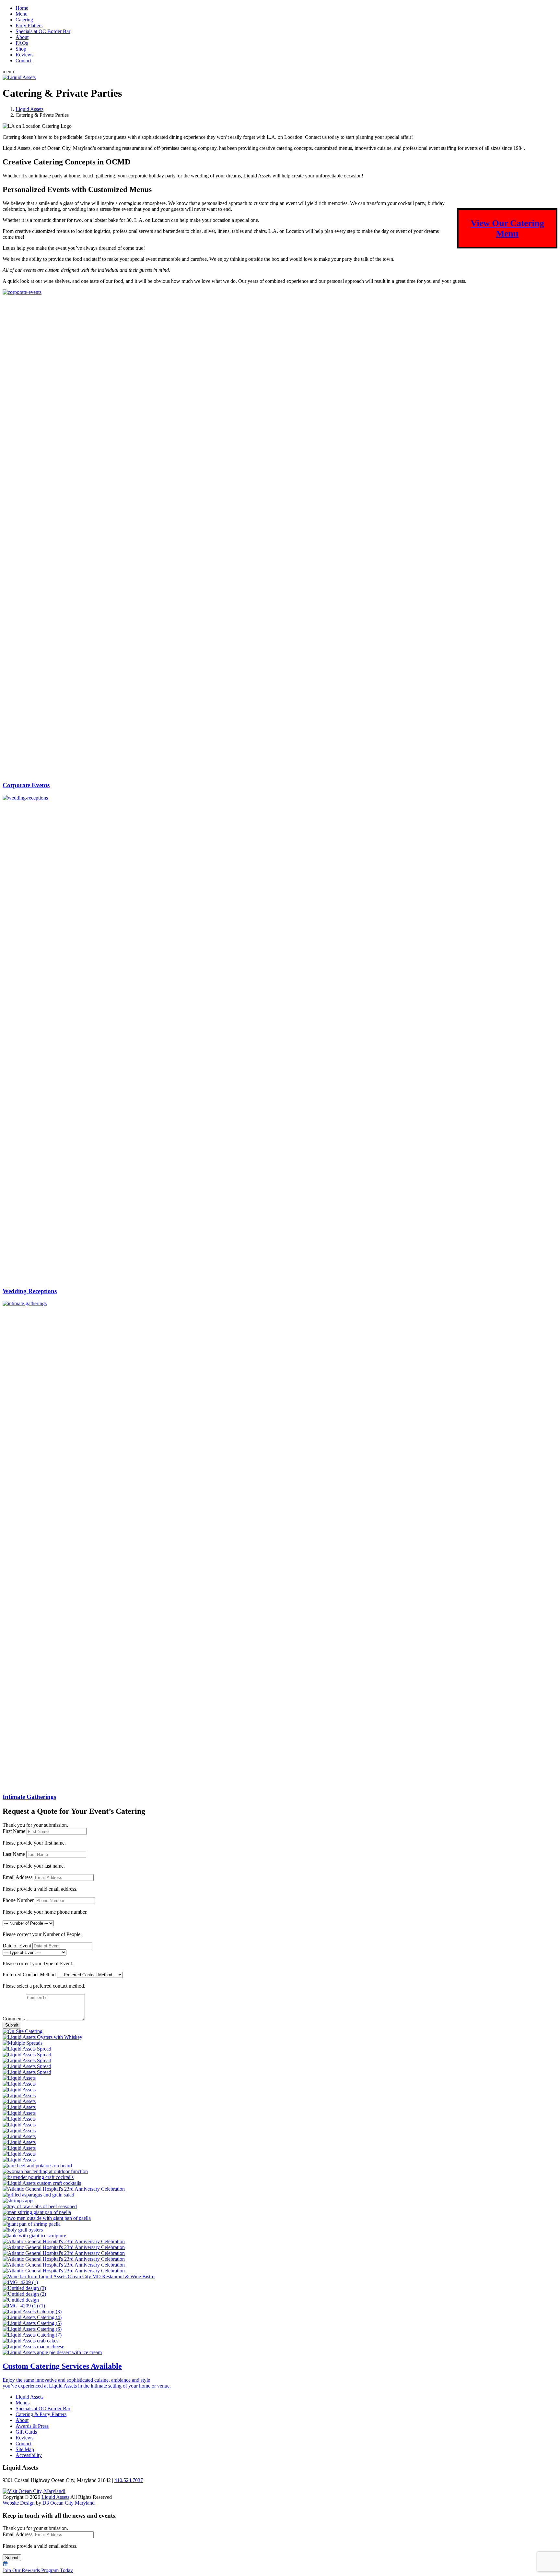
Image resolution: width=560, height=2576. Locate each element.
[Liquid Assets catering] (280, 2172)
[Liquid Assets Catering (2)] (280, 2353)
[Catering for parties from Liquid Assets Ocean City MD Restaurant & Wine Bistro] (280, 2224)
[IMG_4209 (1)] (280, 2282)
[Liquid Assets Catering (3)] (280, 2312)
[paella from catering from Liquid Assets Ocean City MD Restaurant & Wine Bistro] (280, 2218)
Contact (23, 60)
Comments (14, 2019)
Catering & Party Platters (41, 2414)
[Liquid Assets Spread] (280, 2049)
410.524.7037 (129, 2480)
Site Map (25, 2449)
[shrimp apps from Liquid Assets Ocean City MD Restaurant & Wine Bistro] (280, 2201)
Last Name (14, 1854)
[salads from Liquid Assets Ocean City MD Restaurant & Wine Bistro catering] (280, 2195)
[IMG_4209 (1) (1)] (280, 2306)
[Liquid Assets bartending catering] (280, 2177)
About (22, 37)
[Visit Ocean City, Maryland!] (34, 2491)
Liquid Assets (29, 109)
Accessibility (29, 2455)
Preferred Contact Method (29, 1974)
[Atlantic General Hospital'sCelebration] (280, 2230)
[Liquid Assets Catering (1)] (280, 2347)
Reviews (24, 55)
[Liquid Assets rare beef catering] (280, 2166)
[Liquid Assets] (19, 77)
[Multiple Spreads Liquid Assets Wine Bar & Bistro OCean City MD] (280, 2043)
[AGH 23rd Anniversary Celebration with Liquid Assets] (280, 2236)
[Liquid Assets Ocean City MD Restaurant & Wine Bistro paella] (280, 2212)
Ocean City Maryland (72, 2503)
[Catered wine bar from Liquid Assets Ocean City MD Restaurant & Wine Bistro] (280, 2277)
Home (22, 8)
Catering (24, 20)
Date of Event (17, 1946)
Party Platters (29, 25)
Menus (23, 2403)
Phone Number (18, 1900)
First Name (14, 1831)
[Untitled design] (280, 2300)
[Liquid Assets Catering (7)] (280, 2335)
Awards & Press (32, 2426)
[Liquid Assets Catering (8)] (280, 2341)
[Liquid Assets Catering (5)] (280, 2323)
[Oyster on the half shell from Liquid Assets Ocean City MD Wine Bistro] (280, 2037)
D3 (46, 2503)
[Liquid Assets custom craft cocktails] (280, 2183)
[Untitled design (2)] (280, 2294)
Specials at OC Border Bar (43, 31)
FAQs (22, 43)
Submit (12, 2025)
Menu (22, 14)
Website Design (19, 2503)
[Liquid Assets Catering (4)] (280, 2317)
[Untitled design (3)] (280, 2288)
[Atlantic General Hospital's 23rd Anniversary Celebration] (280, 2189)
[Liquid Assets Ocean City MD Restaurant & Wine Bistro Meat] (280, 2207)
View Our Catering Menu (507, 228)
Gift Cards (26, 2432)
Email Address (17, 1877)
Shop (21, 49)
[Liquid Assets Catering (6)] (280, 2329)
